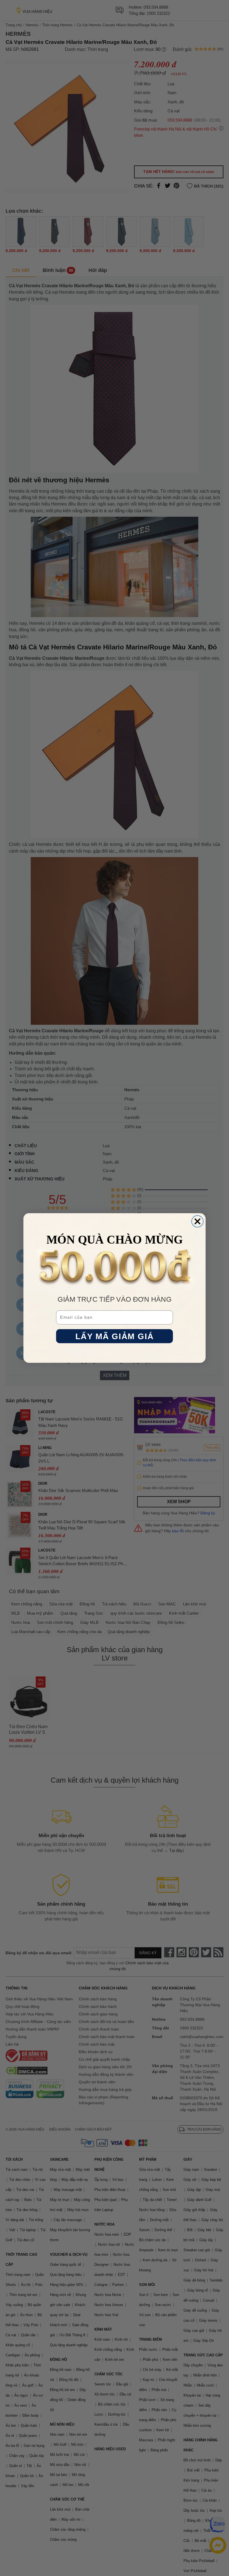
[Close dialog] (197, 1221)
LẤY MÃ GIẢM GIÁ (115, 1336)
